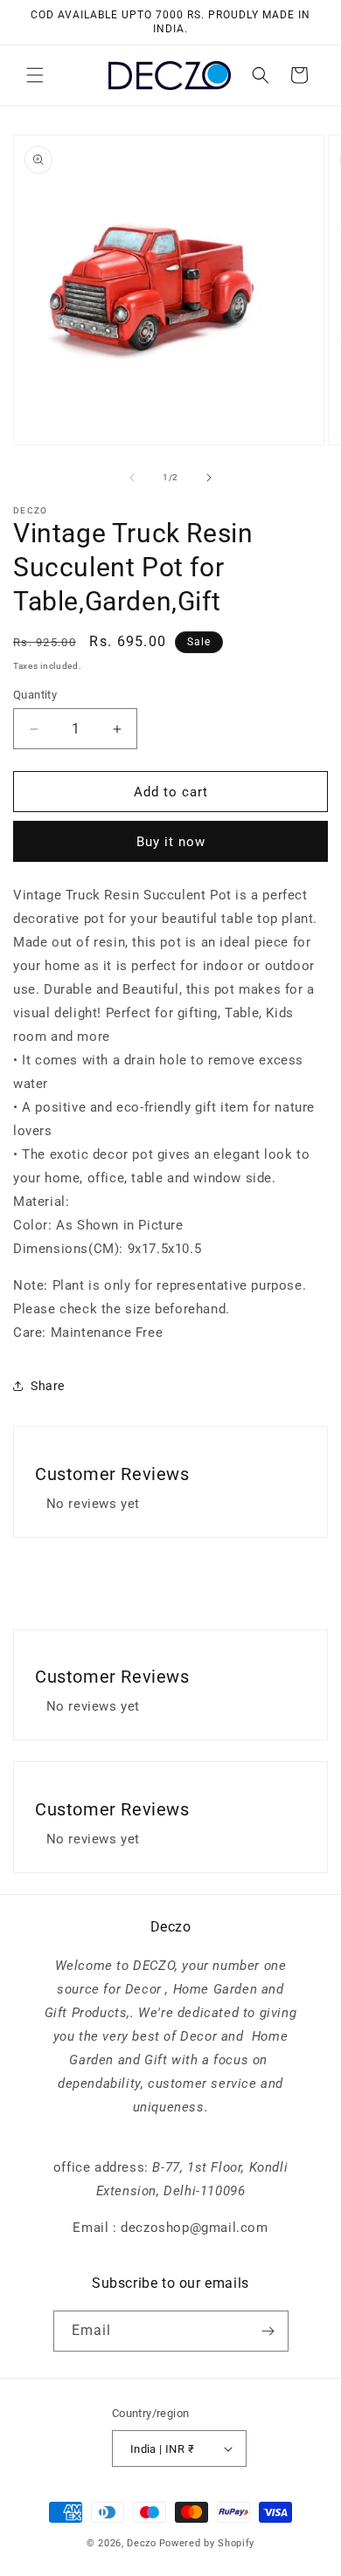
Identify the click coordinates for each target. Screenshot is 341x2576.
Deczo (142, 2543)
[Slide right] (209, 478)
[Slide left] (132, 478)
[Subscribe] (268, 2331)
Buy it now (171, 842)
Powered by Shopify (207, 2543)
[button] (35, 75)
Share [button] (48, 1386)
